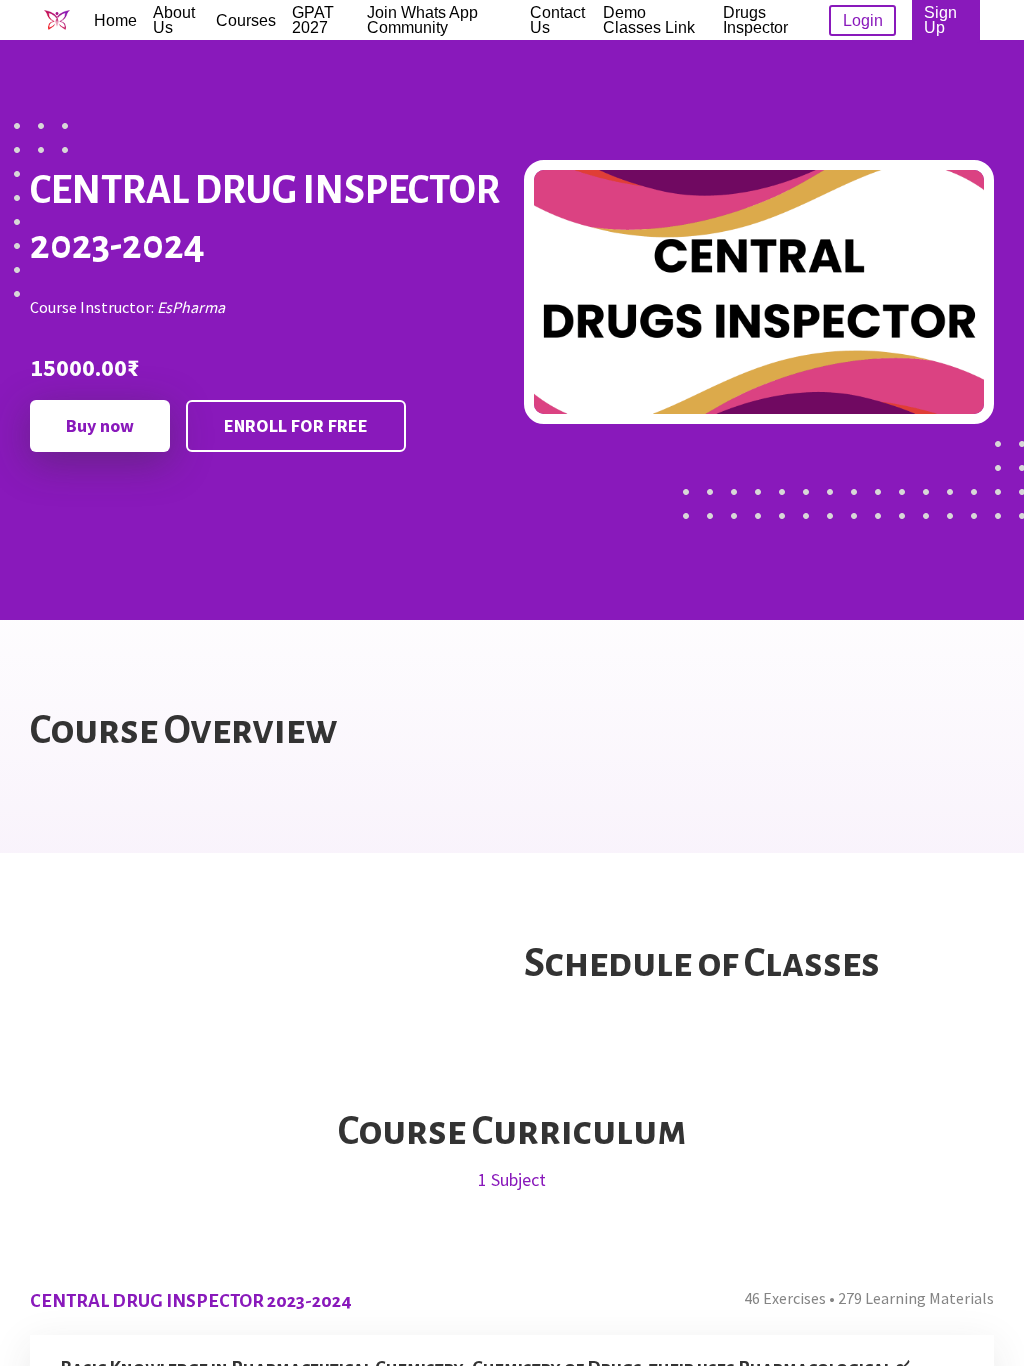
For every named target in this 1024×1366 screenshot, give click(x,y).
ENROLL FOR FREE (296, 425)
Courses (246, 20)
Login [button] (863, 20)
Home (115, 20)
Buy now (100, 425)
